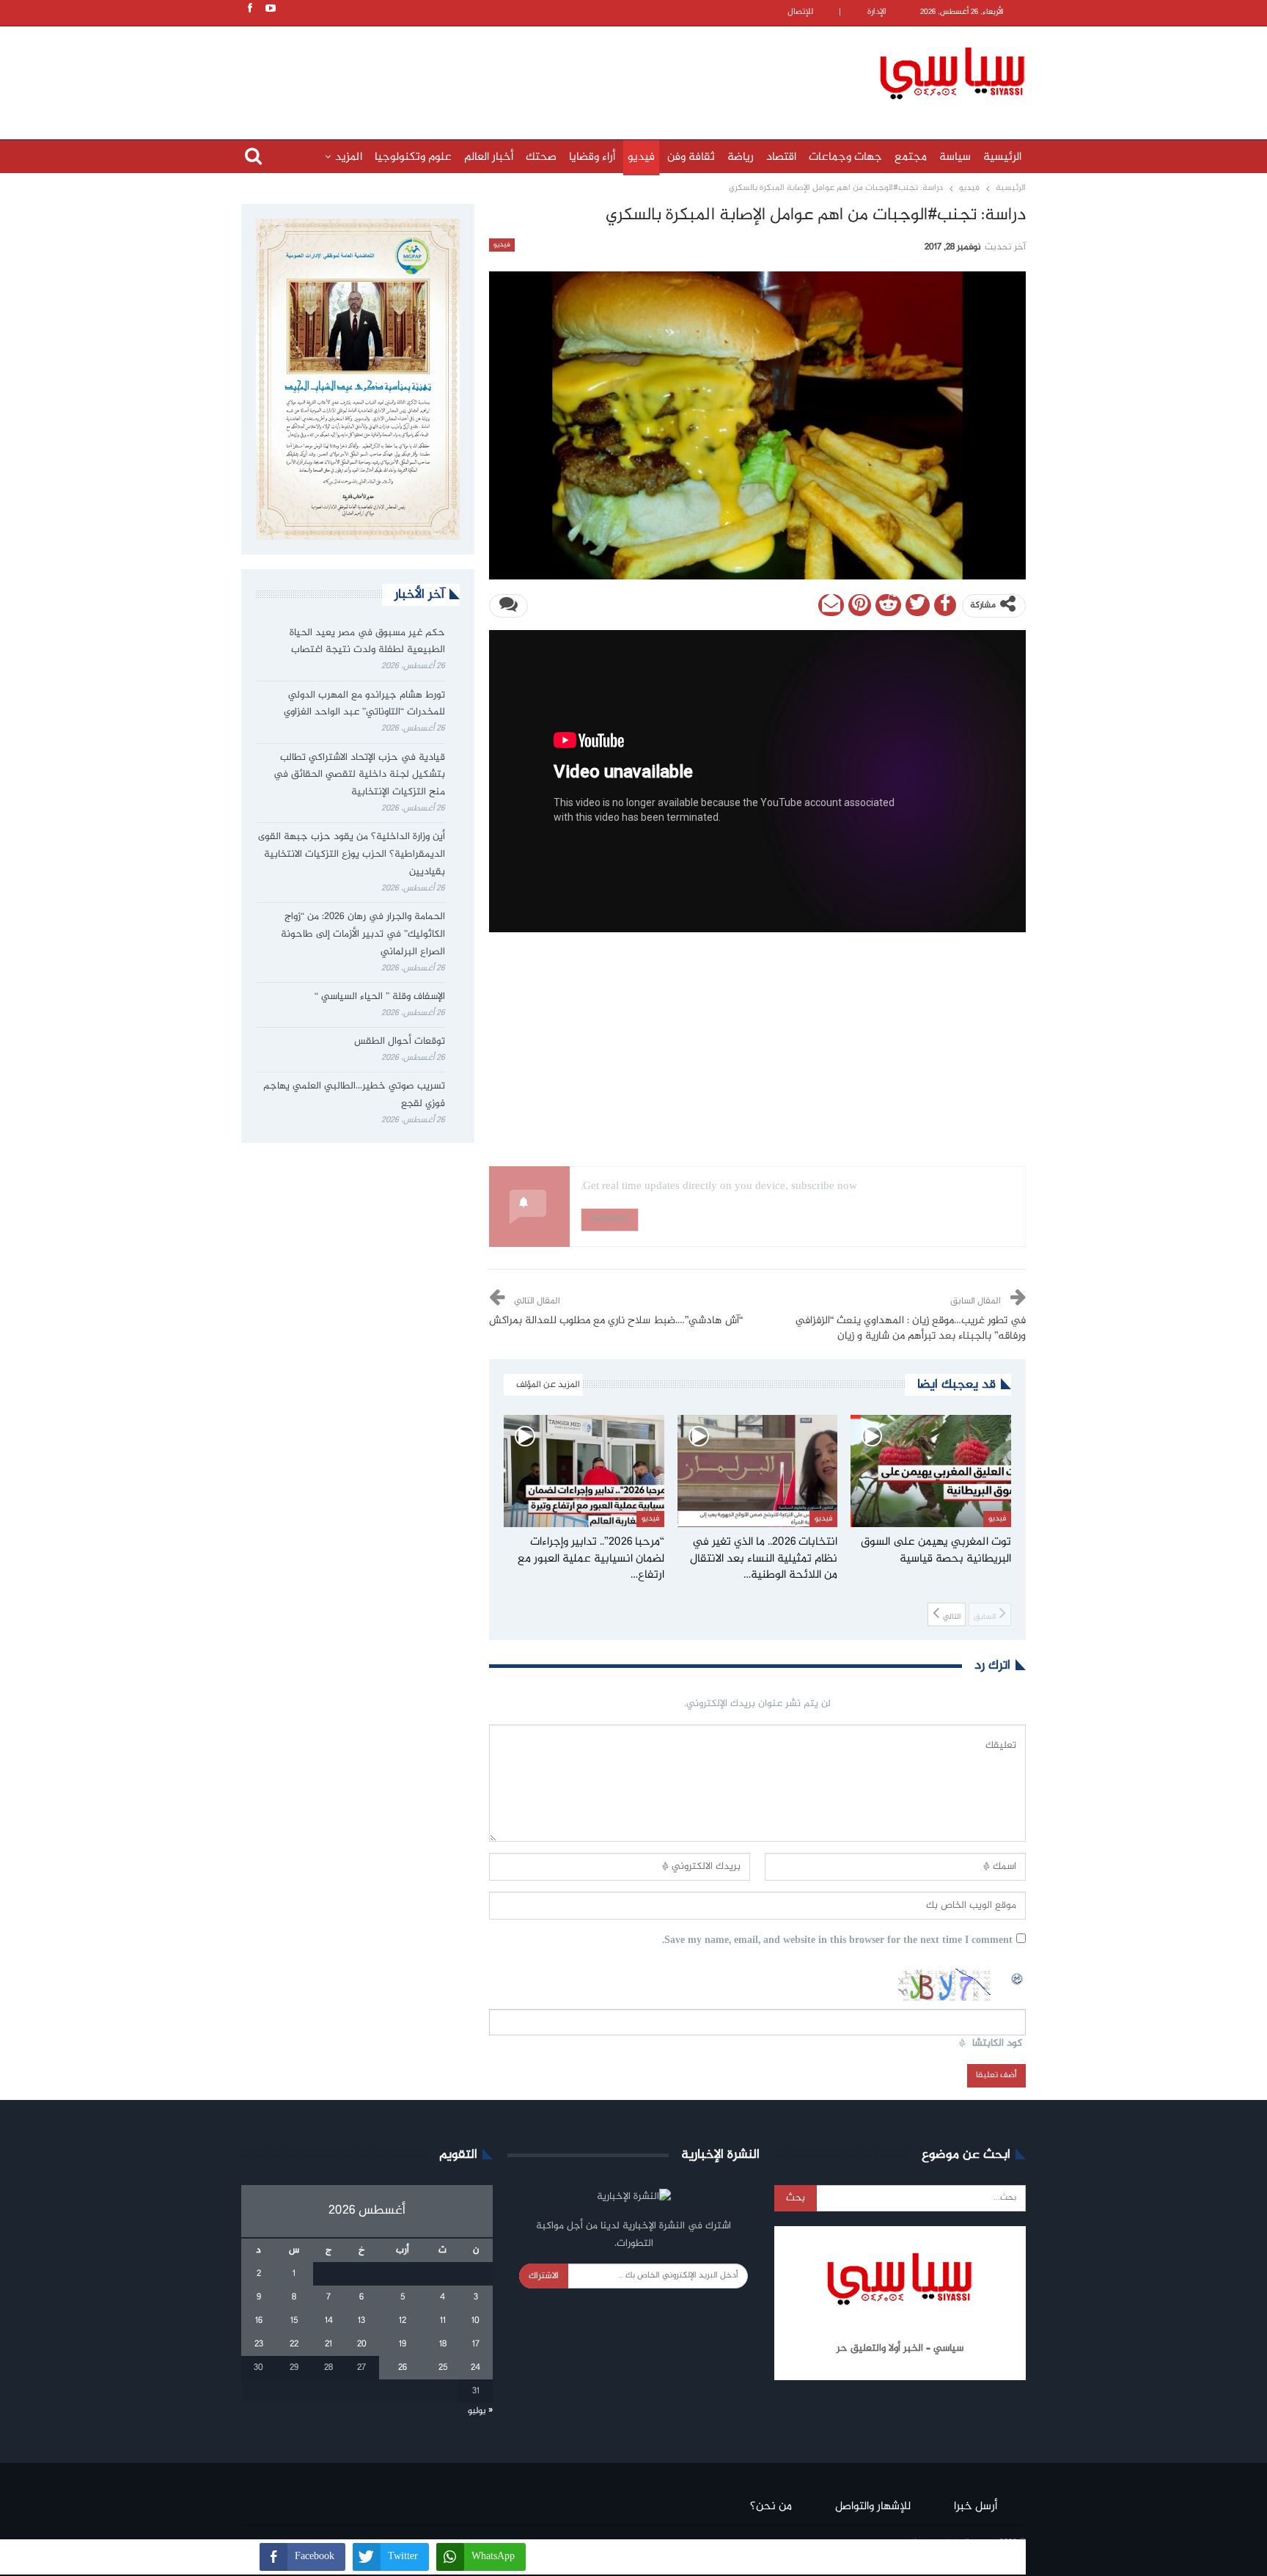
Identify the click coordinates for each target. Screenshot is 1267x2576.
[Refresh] (1018, 1977)
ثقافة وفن (691, 157)
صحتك (541, 157)
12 (403, 2321)
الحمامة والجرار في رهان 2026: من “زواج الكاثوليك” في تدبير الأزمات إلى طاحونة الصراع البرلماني (363, 934)
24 (475, 2368)
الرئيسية (1002, 157)
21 (328, 2344)
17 (476, 2344)
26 (403, 2368)
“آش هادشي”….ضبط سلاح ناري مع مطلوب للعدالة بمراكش (616, 1321)
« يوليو (480, 2411)
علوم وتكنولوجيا (413, 157)
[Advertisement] (538, 71)
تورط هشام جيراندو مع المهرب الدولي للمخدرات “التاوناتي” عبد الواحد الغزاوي (364, 704)
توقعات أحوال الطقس (400, 1042)
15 (294, 2321)
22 (294, 2344)
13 (361, 2321)
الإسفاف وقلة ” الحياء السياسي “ (380, 997)
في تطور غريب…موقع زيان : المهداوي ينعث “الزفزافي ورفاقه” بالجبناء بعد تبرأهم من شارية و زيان (910, 1329)
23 (259, 2344)
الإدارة (877, 12)
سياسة (955, 157)
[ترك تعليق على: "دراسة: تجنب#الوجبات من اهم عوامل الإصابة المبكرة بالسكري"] (508, 606)
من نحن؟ (771, 2507)
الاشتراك (544, 2276)
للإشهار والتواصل (873, 2507)
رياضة (741, 157)
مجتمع (911, 157)
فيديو (641, 157)
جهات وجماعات (845, 157)
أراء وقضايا (592, 157)
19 (403, 2344)
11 (443, 2321)
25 (443, 2368)
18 (443, 2344)
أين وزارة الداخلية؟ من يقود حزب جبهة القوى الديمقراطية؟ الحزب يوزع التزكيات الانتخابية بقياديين (352, 855)
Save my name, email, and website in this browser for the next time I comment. (837, 1941)
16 (259, 2321)
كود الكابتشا (997, 2044)
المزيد (349, 157)
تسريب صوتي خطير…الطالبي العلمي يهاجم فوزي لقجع (354, 1095)
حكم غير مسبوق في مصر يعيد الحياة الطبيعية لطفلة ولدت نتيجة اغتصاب (367, 642)
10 (475, 2321)
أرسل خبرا (976, 2507)
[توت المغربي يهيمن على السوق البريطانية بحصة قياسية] (931, 1471)
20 (362, 2344)
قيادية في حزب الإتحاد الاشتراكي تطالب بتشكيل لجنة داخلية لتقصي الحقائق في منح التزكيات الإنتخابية (359, 775)
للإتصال (800, 12)
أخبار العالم (489, 157)
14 (329, 2321)
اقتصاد (781, 157)
